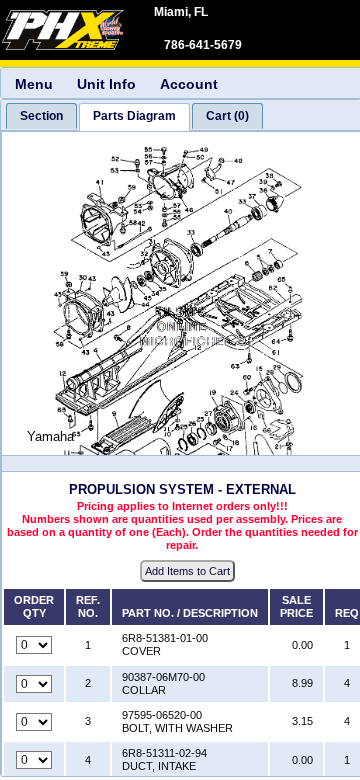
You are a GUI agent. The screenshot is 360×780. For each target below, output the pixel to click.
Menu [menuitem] (34, 84)
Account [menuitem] (189, 84)
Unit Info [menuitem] (106, 84)
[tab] (41, 116)
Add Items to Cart (187, 571)
